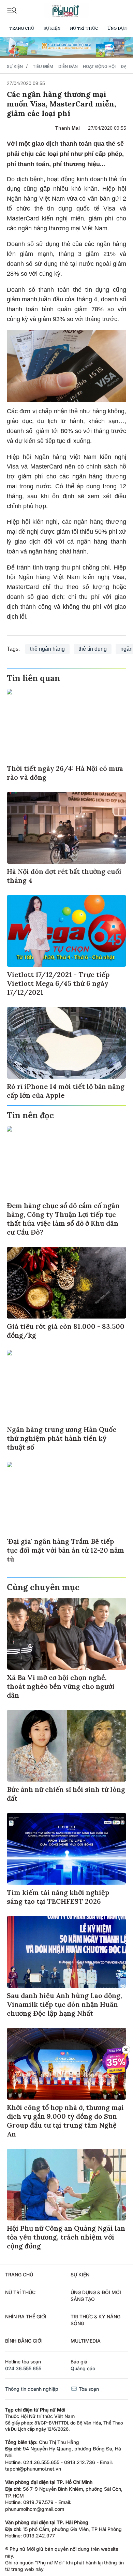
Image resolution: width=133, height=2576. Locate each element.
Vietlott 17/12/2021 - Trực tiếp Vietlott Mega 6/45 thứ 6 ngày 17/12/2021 (58, 983)
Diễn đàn (68, 66)
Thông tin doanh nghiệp (32, 2389)
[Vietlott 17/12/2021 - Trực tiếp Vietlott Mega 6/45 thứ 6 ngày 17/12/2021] (66, 931)
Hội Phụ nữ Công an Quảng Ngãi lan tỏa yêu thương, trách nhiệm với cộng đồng (66, 2237)
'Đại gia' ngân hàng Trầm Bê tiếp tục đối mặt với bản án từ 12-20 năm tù (65, 1550)
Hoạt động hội (99, 66)
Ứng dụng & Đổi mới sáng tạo (96, 2296)
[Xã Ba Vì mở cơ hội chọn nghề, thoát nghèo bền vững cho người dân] (66, 1634)
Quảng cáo (83, 2368)
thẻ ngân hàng (47, 649)
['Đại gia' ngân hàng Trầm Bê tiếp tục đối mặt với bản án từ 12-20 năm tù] (66, 1498)
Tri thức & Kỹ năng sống (95, 2320)
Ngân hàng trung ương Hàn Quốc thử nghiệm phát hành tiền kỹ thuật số (62, 1438)
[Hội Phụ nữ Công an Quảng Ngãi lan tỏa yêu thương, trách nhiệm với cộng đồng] (66, 2185)
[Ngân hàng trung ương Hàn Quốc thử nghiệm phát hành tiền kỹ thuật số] (66, 1386)
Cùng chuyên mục (43, 1587)
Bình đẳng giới (24, 2341)
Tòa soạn (88, 2389)
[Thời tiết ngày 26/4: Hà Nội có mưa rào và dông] (66, 725)
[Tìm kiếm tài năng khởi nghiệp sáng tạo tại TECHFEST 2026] (66, 1849)
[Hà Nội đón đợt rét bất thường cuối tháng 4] (66, 828)
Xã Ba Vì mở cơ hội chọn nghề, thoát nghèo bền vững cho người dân (61, 1686)
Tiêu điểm (43, 66)
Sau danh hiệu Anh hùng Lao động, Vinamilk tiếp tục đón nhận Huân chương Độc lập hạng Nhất (64, 2004)
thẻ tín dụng (93, 649)
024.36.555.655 (23, 2368)
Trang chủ (22, 28)
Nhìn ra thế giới (26, 2316)
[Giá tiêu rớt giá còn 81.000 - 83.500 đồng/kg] (66, 1283)
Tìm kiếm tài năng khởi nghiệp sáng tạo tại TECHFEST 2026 (58, 1897)
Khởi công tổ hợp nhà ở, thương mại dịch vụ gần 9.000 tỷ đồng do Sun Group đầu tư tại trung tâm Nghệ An (65, 2121)
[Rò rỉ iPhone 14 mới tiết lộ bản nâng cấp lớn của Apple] (66, 1043)
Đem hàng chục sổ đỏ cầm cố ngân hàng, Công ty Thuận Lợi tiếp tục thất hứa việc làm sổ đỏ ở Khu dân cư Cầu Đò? (63, 1219)
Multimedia (86, 2341)
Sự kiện (52, 28)
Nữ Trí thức (84, 28)
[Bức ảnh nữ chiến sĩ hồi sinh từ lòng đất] (66, 1746)
